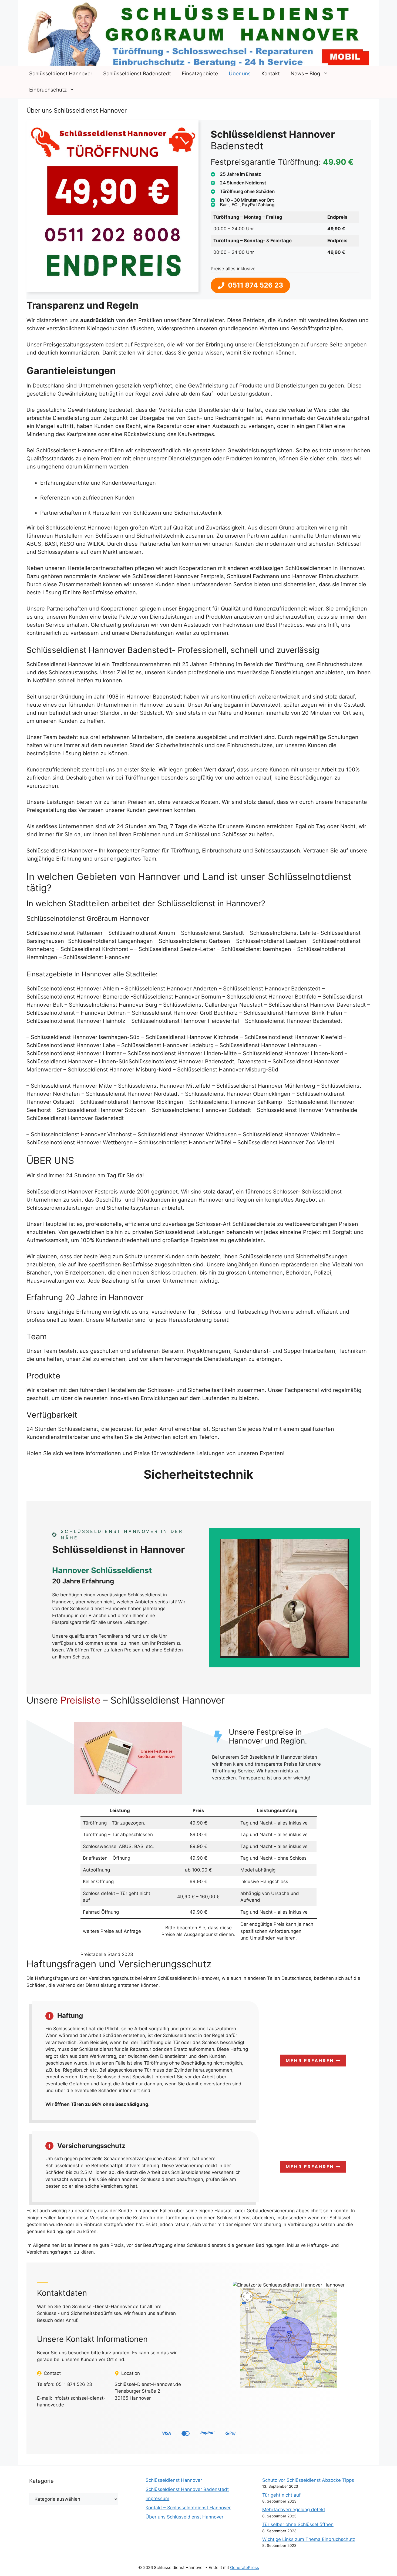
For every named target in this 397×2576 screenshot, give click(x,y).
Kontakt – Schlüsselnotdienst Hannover (188, 2508)
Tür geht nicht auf (281, 2495)
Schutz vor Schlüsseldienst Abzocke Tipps (308, 2480)
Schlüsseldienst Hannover (61, 74)
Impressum (157, 2499)
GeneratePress (245, 2567)
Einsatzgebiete (200, 74)
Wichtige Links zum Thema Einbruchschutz (309, 2539)
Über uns (240, 74)
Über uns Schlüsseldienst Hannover (184, 2517)
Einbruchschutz (48, 90)
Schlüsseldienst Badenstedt (137, 74)
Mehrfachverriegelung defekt (294, 2510)
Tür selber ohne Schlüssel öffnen (298, 2524)
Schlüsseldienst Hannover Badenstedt (187, 2489)
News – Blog (305, 74)
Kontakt (271, 74)
